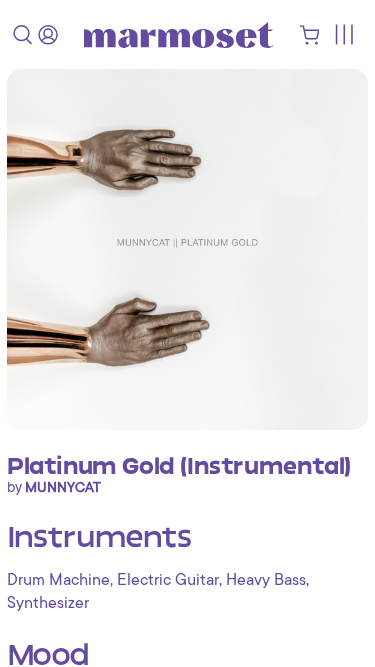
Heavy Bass (266, 580)
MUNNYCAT (63, 487)
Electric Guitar (168, 580)
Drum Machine (58, 580)
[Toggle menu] (343, 34)
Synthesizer (48, 603)
